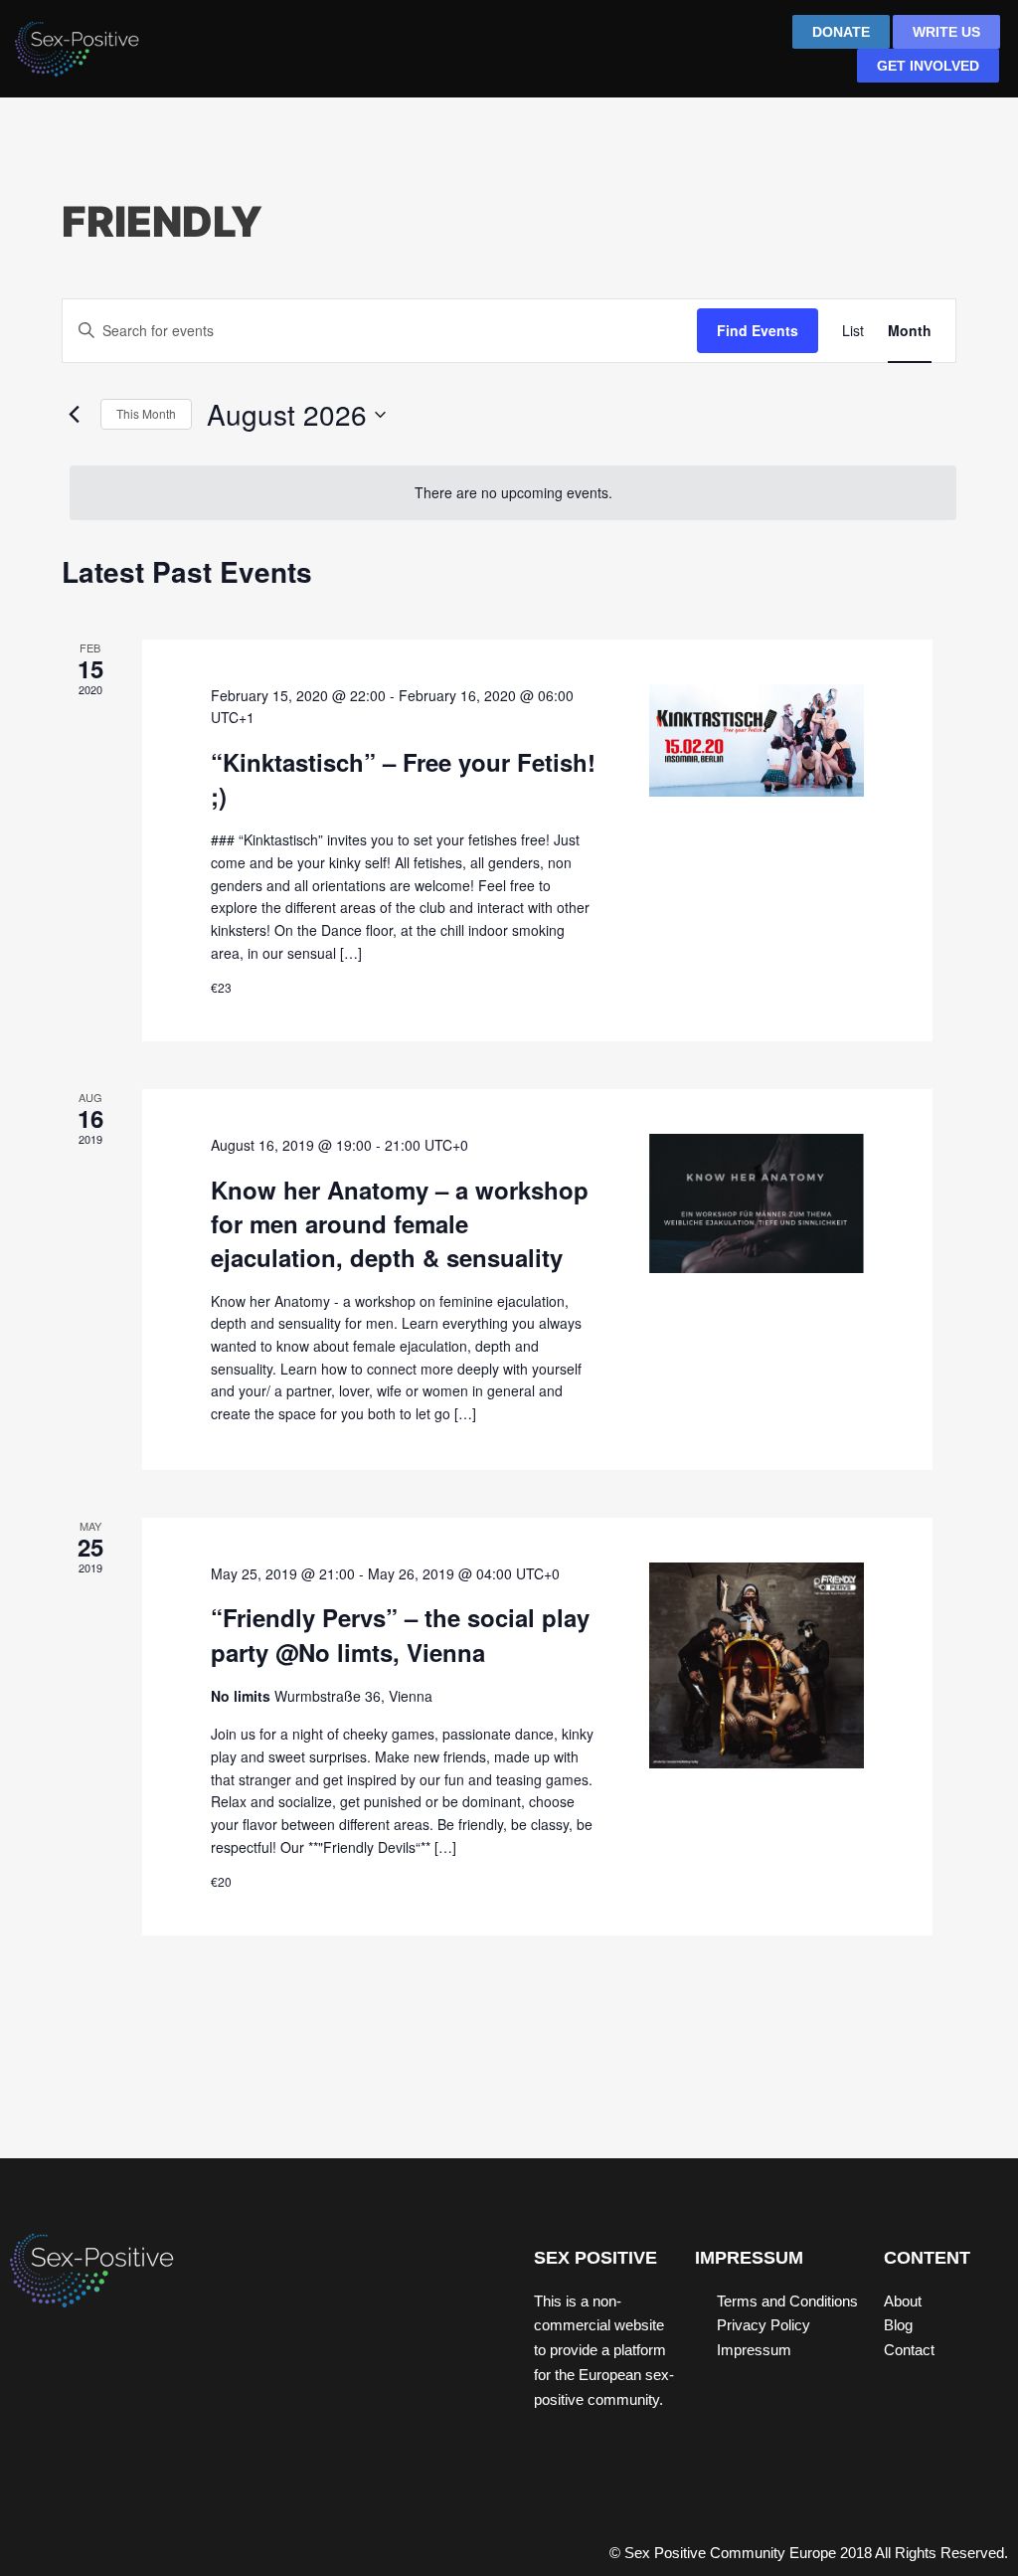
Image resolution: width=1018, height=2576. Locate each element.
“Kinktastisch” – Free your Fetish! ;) (403, 779)
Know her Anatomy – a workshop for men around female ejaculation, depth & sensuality (400, 1223)
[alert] (513, 493)
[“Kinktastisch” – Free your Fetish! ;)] (757, 740)
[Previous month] (74, 415)
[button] (686, 51)
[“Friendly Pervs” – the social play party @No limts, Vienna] (757, 1665)
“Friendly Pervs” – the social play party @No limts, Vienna (400, 1634)
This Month (146, 413)
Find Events (758, 330)
